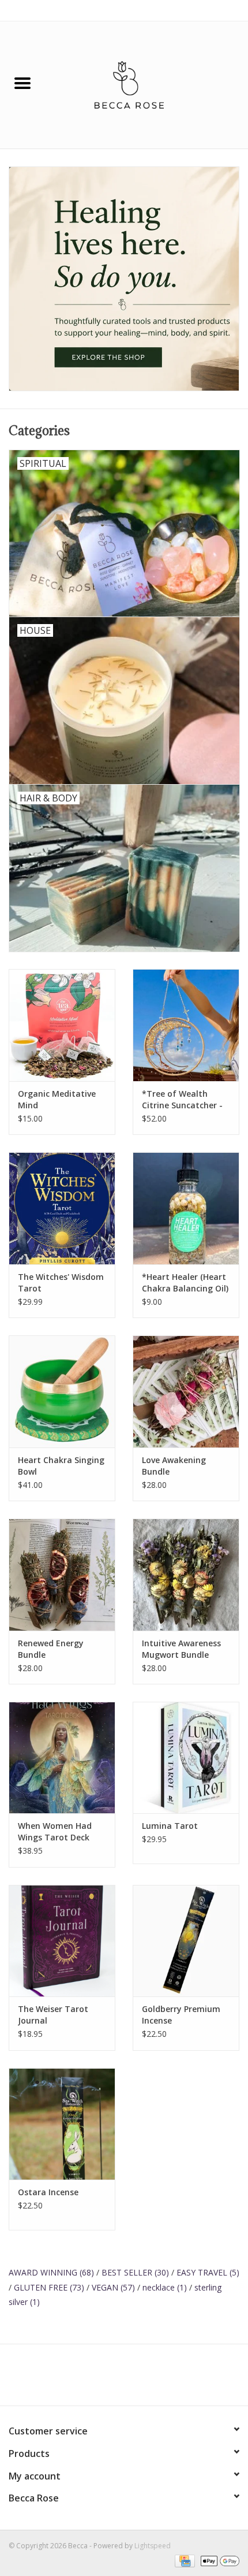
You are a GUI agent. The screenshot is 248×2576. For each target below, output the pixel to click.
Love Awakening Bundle (174, 1466)
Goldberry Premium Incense (181, 2015)
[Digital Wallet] (218, 2560)
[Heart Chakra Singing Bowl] (62, 1391)
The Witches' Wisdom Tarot (61, 1283)
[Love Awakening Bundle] (186, 1391)
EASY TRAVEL (208, 2272)
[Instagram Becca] (145, 2379)
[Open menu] (22, 83)
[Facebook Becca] (103, 2379)
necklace (165, 2287)
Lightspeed (153, 2546)
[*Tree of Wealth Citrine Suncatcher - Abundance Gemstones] (186, 1025)
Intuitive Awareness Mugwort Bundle (181, 1649)
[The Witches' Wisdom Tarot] (62, 1208)
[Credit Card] (183, 2560)
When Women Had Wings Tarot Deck (55, 1831)
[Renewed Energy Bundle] (62, 1575)
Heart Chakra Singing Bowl (61, 1466)
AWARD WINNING (51, 2272)
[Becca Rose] (146, 84)
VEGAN (113, 2287)
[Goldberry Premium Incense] (186, 1941)
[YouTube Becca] (124, 2379)
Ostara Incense (48, 2192)
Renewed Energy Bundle (51, 1649)
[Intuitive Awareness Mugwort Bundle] (186, 1575)
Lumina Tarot (170, 1826)
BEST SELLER (135, 2272)
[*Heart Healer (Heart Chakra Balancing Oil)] (186, 1208)
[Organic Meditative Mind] (62, 1025)
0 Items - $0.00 (215, 10)
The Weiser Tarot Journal (53, 2015)
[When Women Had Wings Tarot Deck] (62, 1758)
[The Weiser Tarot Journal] (62, 1941)
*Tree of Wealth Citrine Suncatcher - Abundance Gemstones (182, 1100)
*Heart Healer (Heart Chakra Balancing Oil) (185, 1283)
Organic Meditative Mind (57, 1099)
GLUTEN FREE (49, 2287)
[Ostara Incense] (62, 2124)
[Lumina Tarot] (186, 1758)
